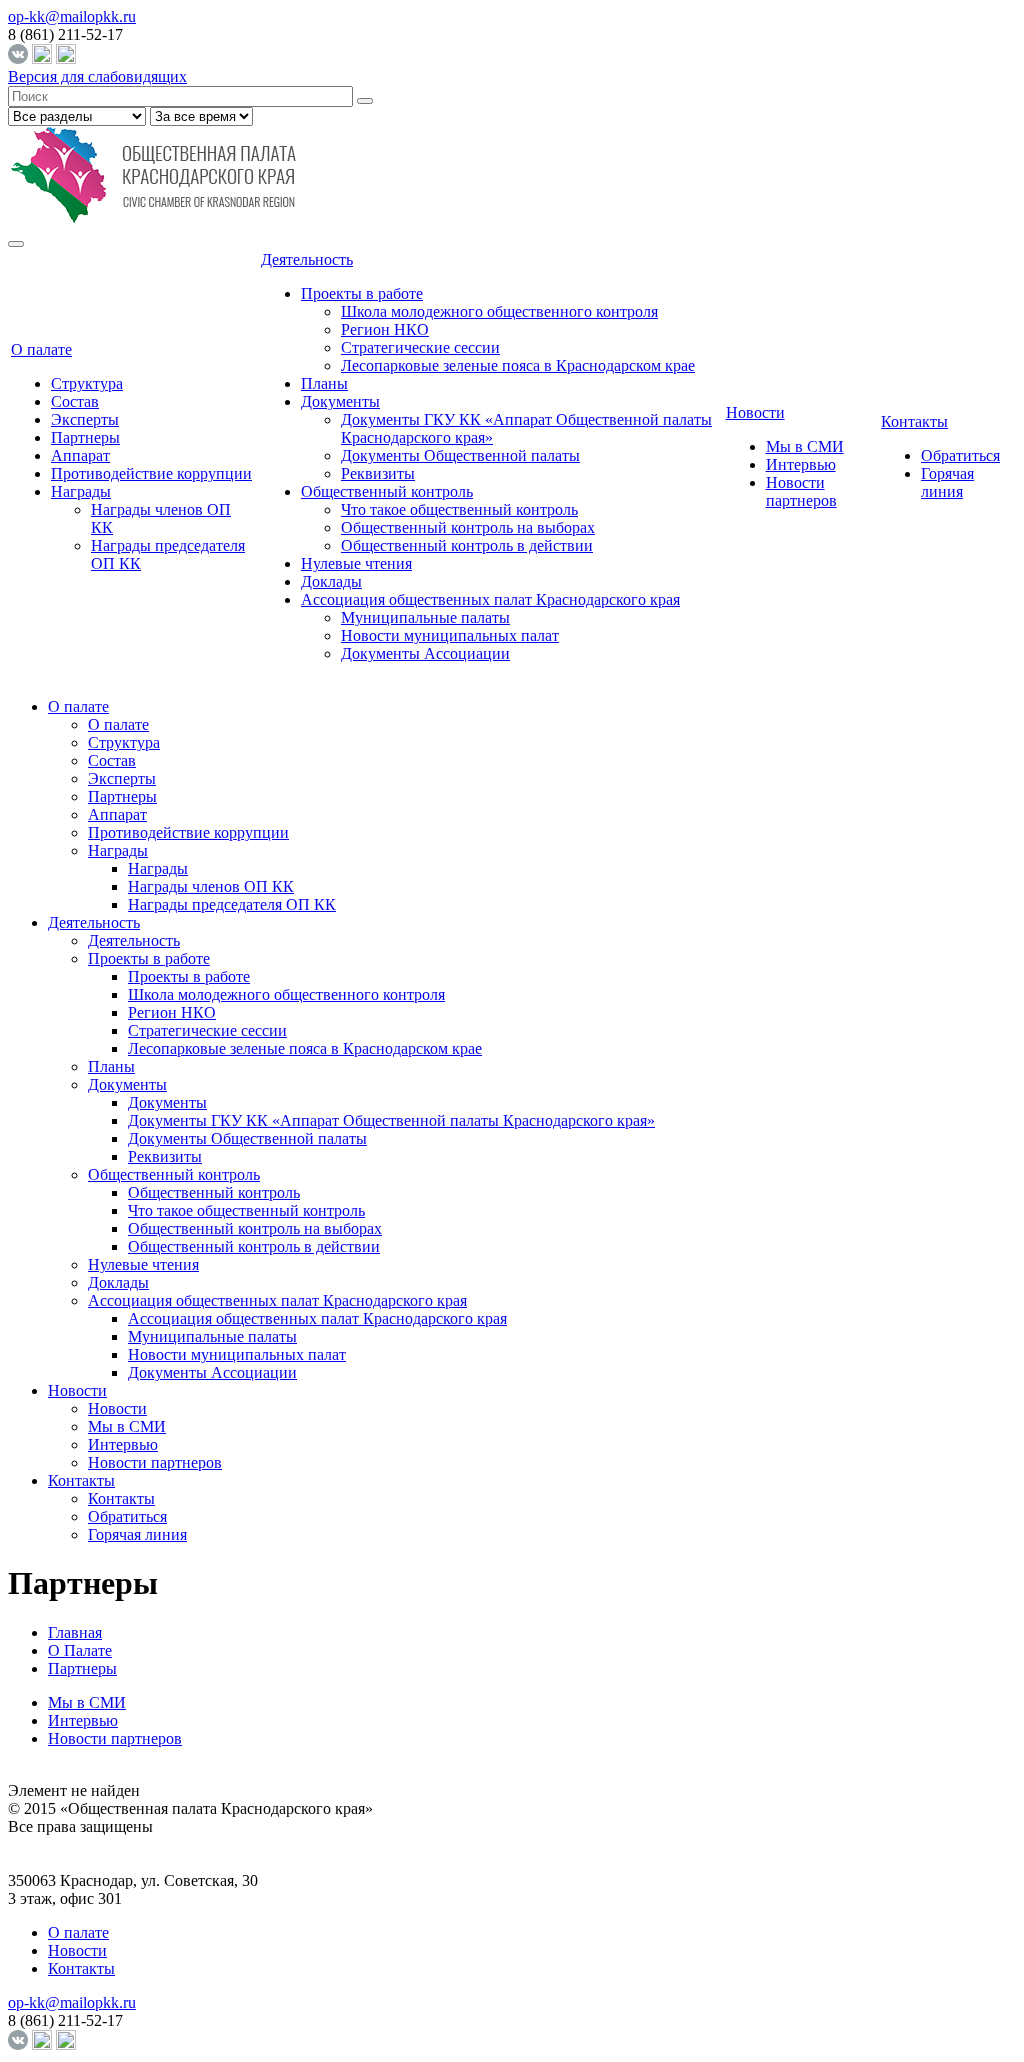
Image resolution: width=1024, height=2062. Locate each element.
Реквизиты (378, 473)
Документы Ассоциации (425, 653)
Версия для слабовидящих (97, 76)
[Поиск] (365, 101)
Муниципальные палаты (425, 617)
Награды (81, 491)
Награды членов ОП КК (211, 886)
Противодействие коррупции (151, 473)
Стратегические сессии (420, 347)
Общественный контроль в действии (467, 545)
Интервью (801, 464)
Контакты (914, 421)
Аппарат (80, 455)
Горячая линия (947, 482)
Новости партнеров (801, 491)
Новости (755, 412)
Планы (324, 383)
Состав (75, 401)
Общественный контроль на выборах (468, 527)
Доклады (331, 581)
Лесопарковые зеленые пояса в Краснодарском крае (518, 365)
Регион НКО (385, 329)
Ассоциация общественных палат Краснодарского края (490, 599)
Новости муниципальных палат (450, 635)
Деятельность (307, 259)
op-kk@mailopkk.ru (72, 16)
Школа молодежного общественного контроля (499, 311)
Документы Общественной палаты (460, 455)
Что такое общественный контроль (459, 509)
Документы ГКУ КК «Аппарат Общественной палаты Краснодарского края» (391, 1120)
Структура (87, 383)
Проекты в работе (362, 293)
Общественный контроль (387, 491)
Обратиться (960, 455)
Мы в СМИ (805, 446)
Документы (340, 401)
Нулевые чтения (356, 563)
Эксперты (85, 419)
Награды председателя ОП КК (232, 904)
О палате (41, 349)
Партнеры (85, 437)
